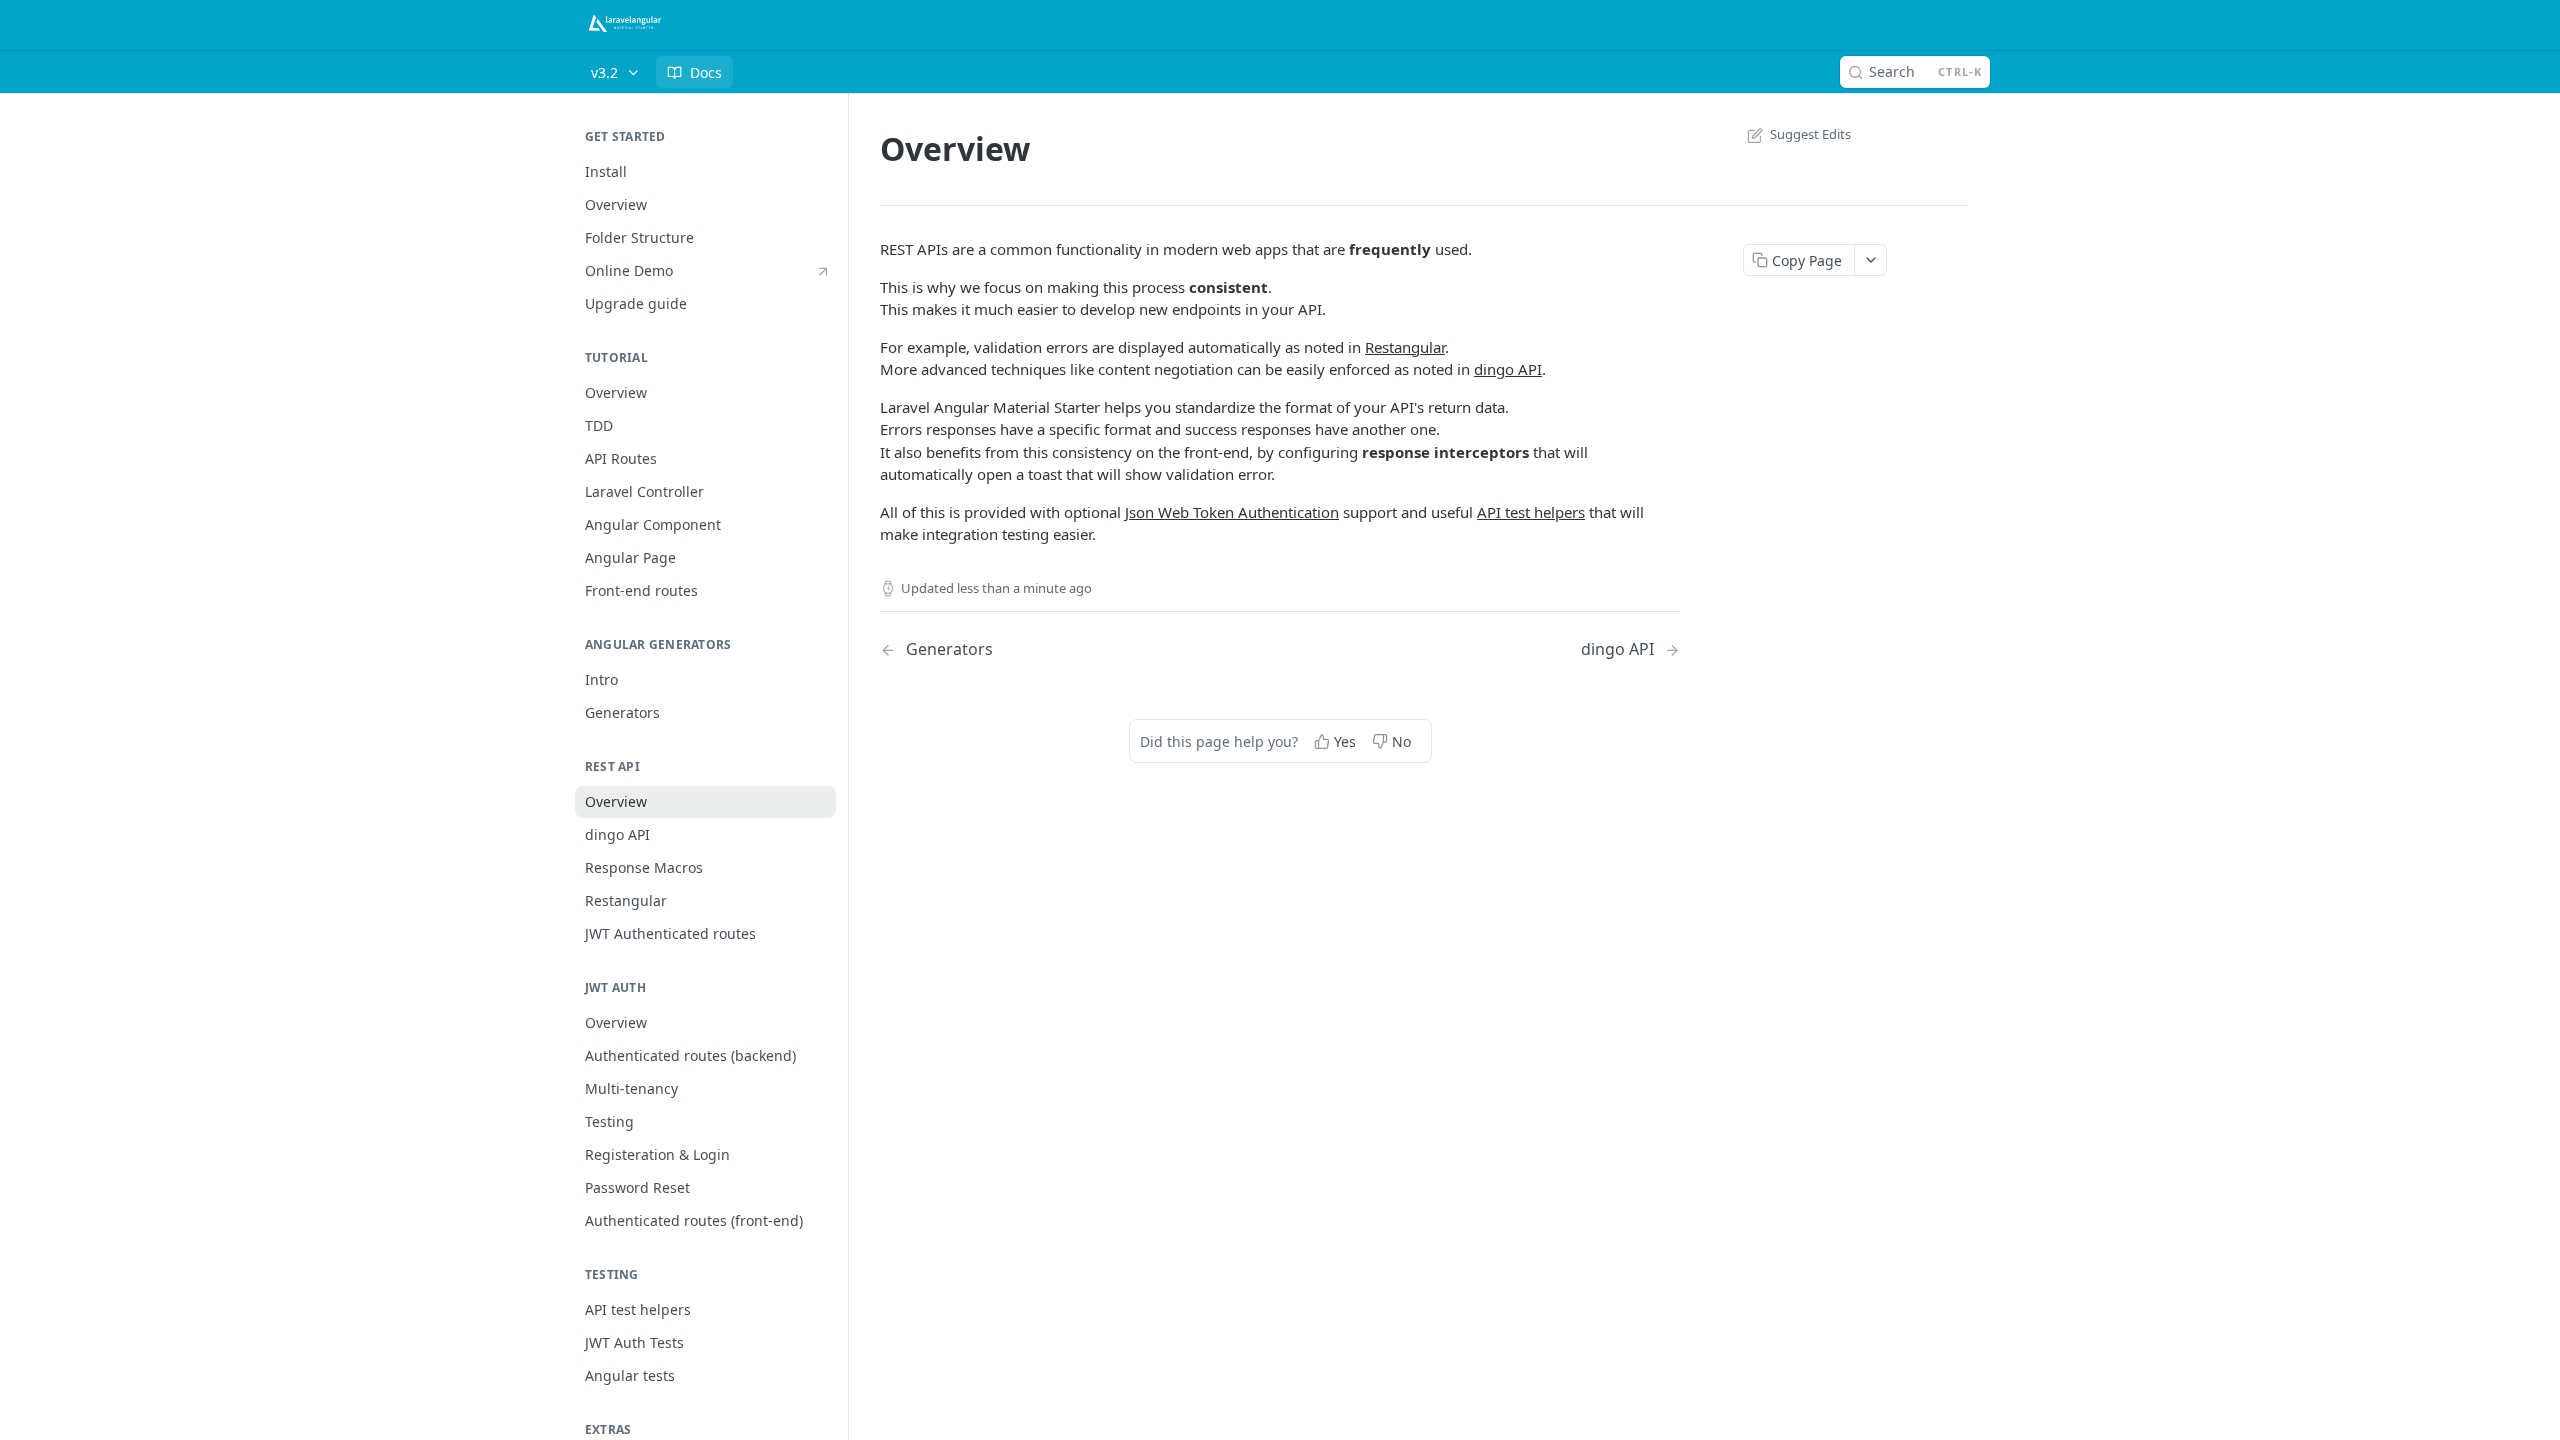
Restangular (1405, 347)
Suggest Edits (1810, 134)
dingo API (1508, 369)
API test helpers (1531, 512)
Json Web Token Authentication (1232, 512)
